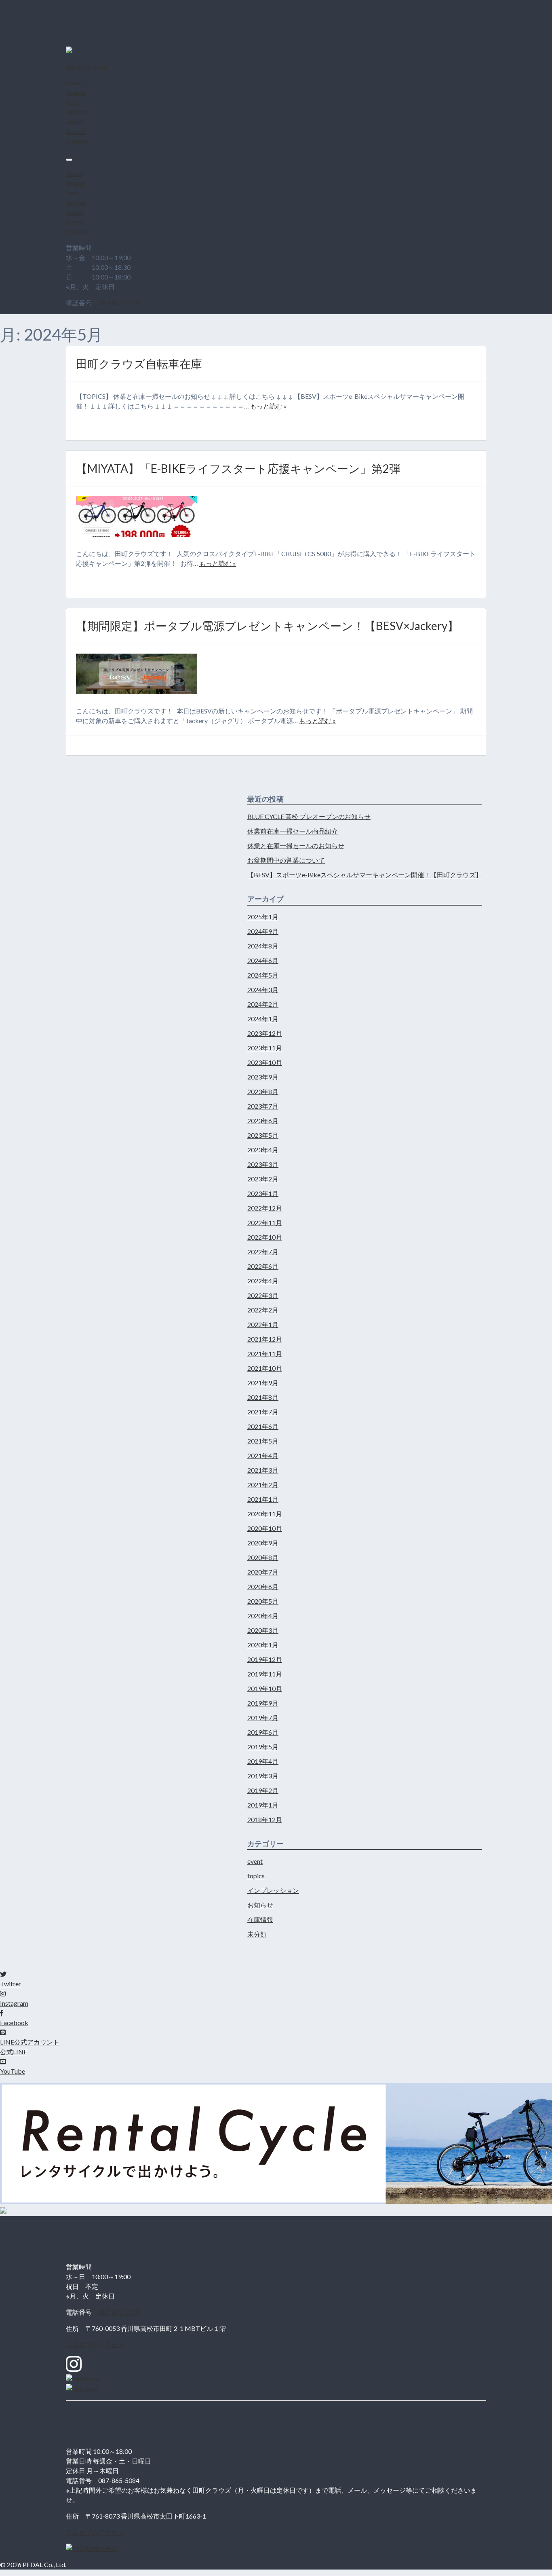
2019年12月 (265, 1659)
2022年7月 (263, 1252)
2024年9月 (263, 931)
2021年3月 (263, 1470)
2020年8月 (263, 1557)
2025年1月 (263, 917)
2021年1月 (263, 1499)
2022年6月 (263, 1266)
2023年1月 (263, 1193)
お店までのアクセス (95, 2344)
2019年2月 (263, 1790)
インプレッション (273, 1890)
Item (72, 102)
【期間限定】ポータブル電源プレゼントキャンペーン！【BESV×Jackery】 (267, 626)
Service (76, 112)
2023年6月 (263, 1121)
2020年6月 (263, 1586)
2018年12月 (265, 1819)
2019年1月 (263, 1805)
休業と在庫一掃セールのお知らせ (296, 846)
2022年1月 (263, 1324)
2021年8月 (263, 1397)
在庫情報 (260, 1919)
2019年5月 (263, 1747)
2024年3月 (263, 990)
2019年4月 (263, 1761)
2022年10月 (265, 1237)
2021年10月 (265, 1368)
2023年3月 (263, 1164)
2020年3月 (263, 1630)
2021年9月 (263, 1383)
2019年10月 (265, 1688)
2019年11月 (265, 1674)
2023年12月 (265, 1033)
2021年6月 (263, 1426)
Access (76, 131)
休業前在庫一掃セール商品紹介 (293, 831)
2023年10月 (265, 1062)
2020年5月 (263, 1601)
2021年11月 (265, 1354)
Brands (76, 92)
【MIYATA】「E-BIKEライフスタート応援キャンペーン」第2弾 (238, 468)
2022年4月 (263, 1281)
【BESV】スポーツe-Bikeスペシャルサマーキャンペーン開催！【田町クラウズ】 (365, 875)
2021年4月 (263, 1455)
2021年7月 (263, 1412)
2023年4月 (263, 1150)
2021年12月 (265, 1339)
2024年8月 (263, 946)
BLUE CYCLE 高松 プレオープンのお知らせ (309, 816)
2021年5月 (263, 1441)
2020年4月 (263, 1616)
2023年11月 (265, 1048)
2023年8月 (263, 1091)
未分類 (257, 1934)
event (255, 1861)
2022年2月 (263, 1310)
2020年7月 (263, 1572)
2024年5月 (263, 975)
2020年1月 (263, 1645)
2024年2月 (263, 1004)
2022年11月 (265, 1222)
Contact (77, 141)
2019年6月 (263, 1732)
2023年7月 (263, 1106)
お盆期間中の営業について (286, 860)
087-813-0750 (119, 303)
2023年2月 (263, 1179)
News (74, 83)
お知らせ (260, 1905)
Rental (75, 122)
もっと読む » (269, 406)
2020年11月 (265, 1514)
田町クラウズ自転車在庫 (139, 364)
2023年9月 (263, 1077)
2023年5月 (263, 1135)
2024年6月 (263, 960)
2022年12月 (265, 1208)
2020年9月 (263, 1543)
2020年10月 (265, 1528)
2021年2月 (263, 1485)
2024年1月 (263, 1019)
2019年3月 (263, 1776)
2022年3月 (263, 1295)
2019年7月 (263, 1718)
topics (256, 1876)
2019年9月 (263, 1703)
